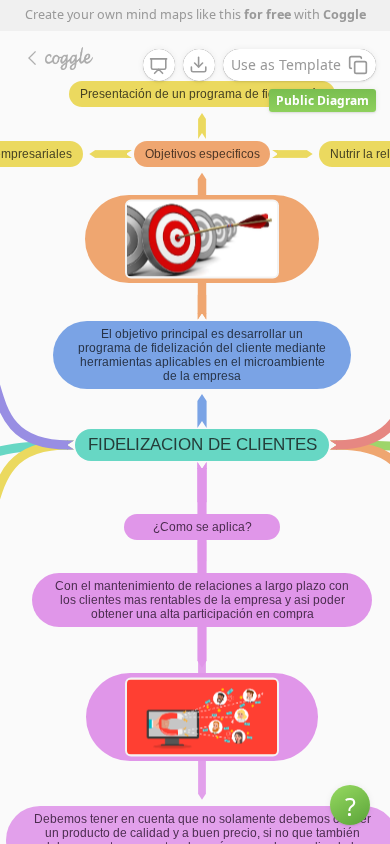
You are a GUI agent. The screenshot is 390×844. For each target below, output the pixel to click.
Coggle (344, 14)
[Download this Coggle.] (199, 65)
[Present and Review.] (159, 66)
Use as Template (286, 64)
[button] (350, 805)
